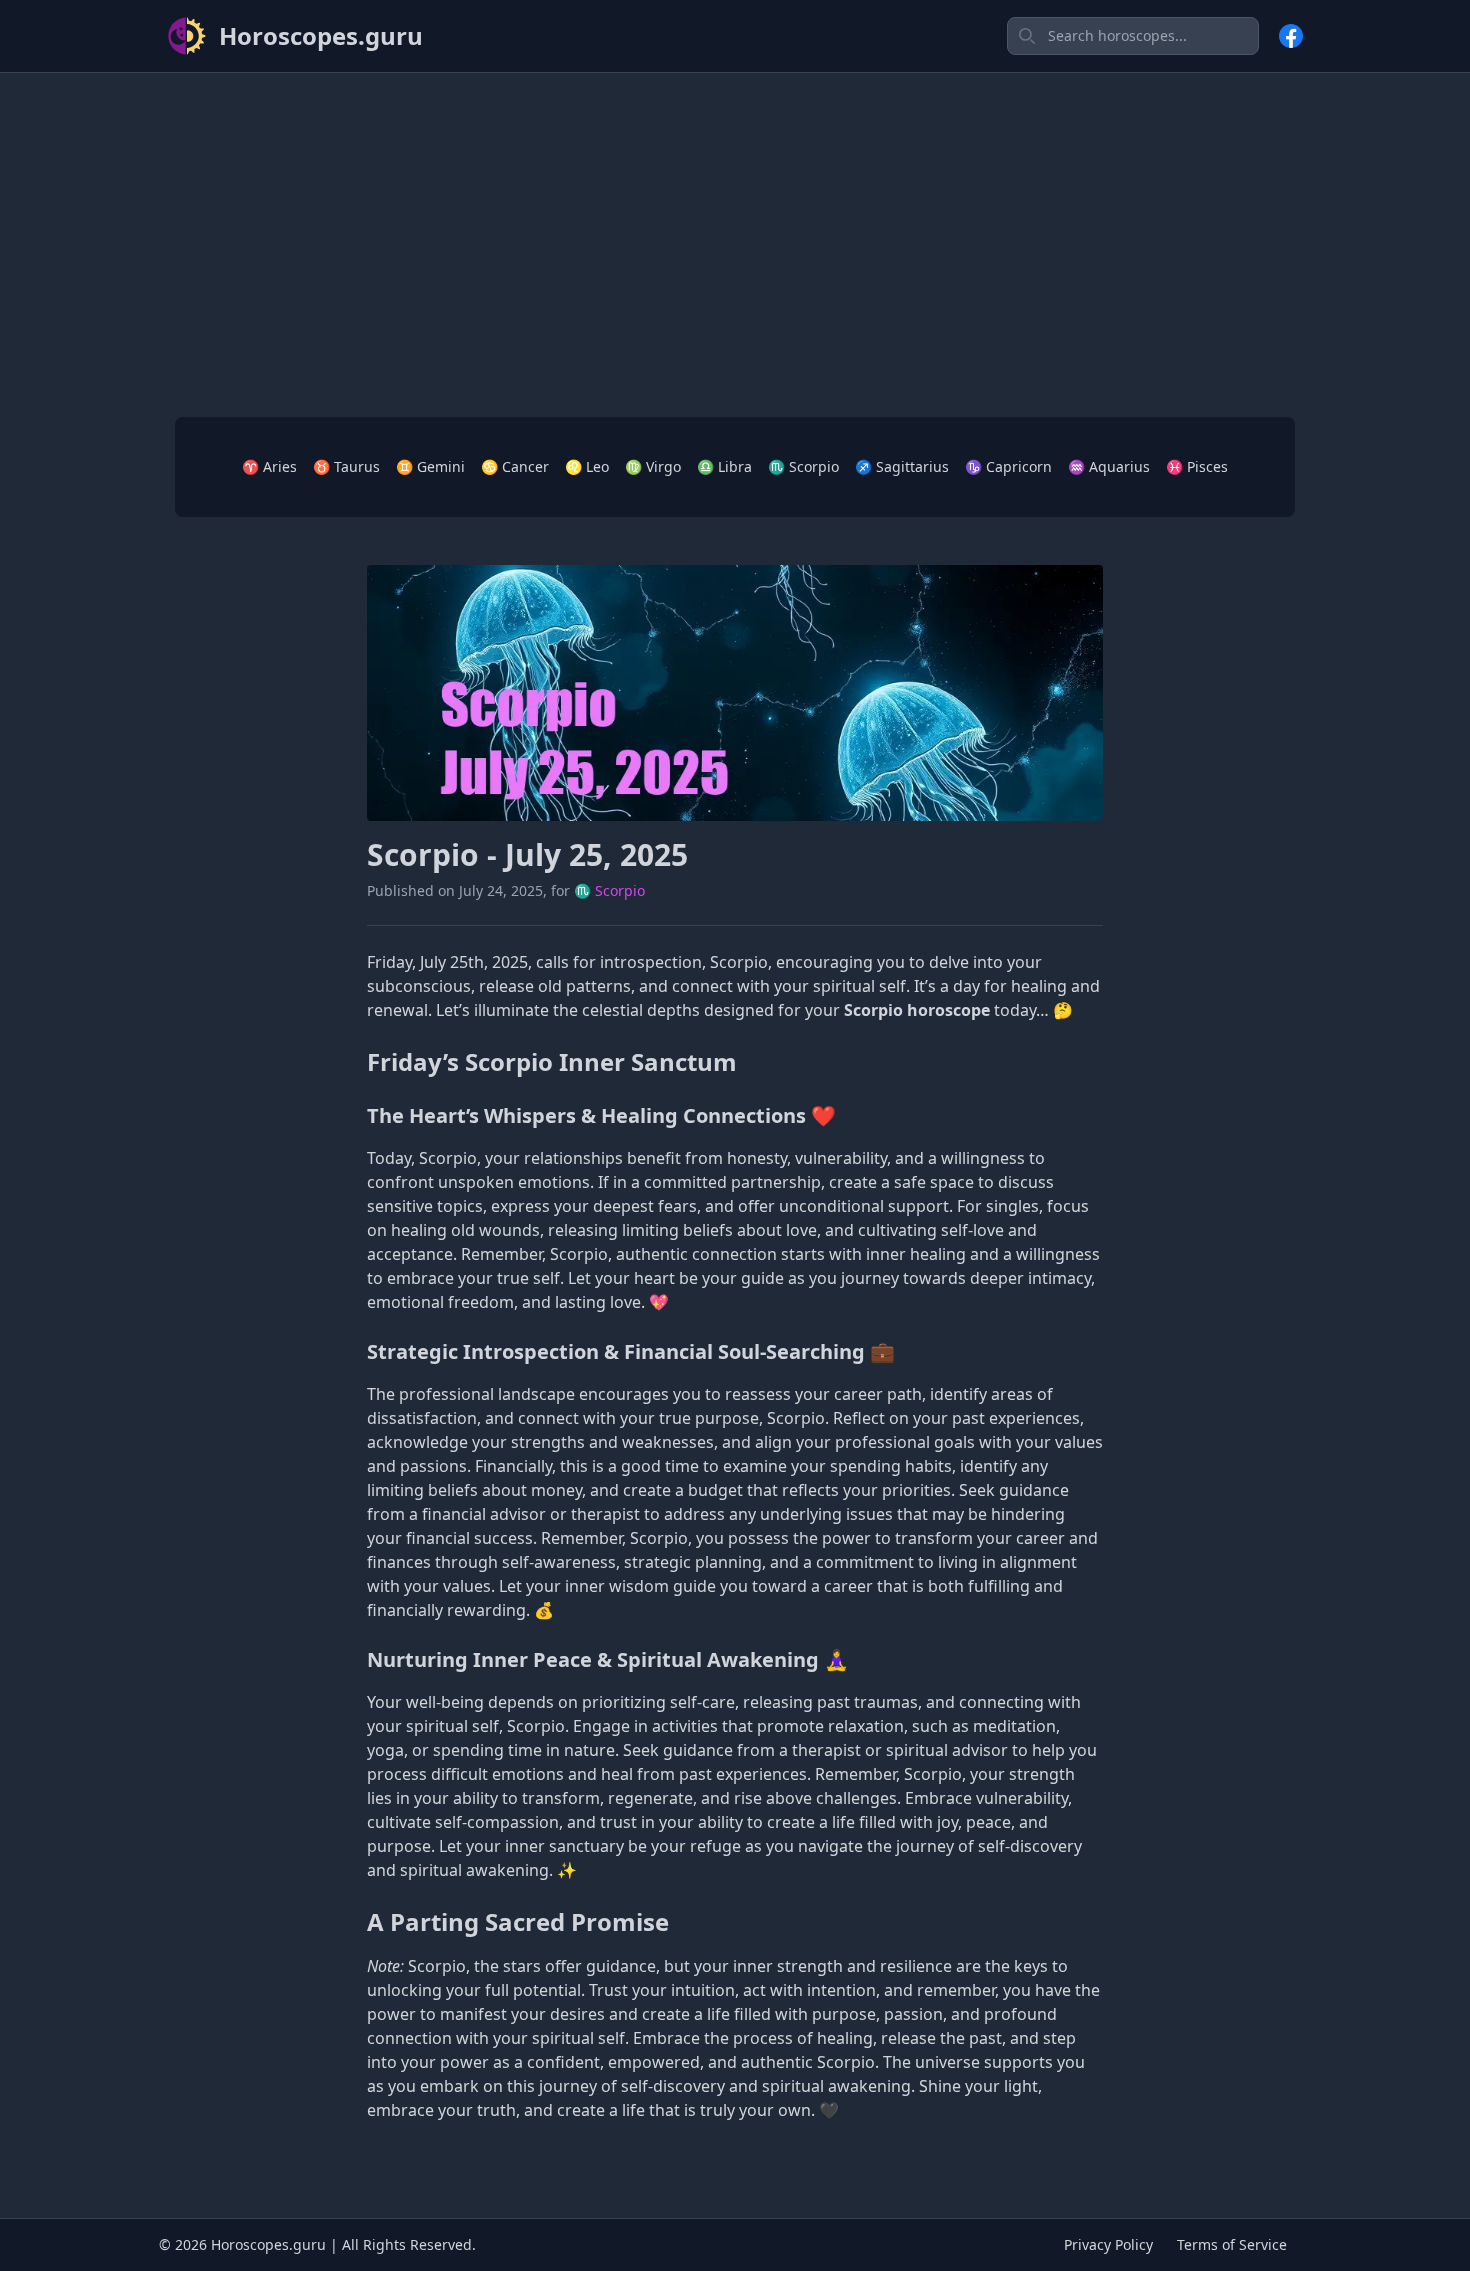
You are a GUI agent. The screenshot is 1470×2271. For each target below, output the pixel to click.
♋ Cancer (515, 466)
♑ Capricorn (1008, 466)
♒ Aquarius (1109, 466)
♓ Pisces (1197, 466)
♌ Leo (587, 466)
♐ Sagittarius (902, 466)
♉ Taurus (346, 466)
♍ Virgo (653, 466)
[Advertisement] (735, 229)
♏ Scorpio (803, 466)
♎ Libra (724, 466)
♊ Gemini (430, 466)
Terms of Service (1232, 2244)
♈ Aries (269, 466)
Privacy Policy (1108, 2244)
